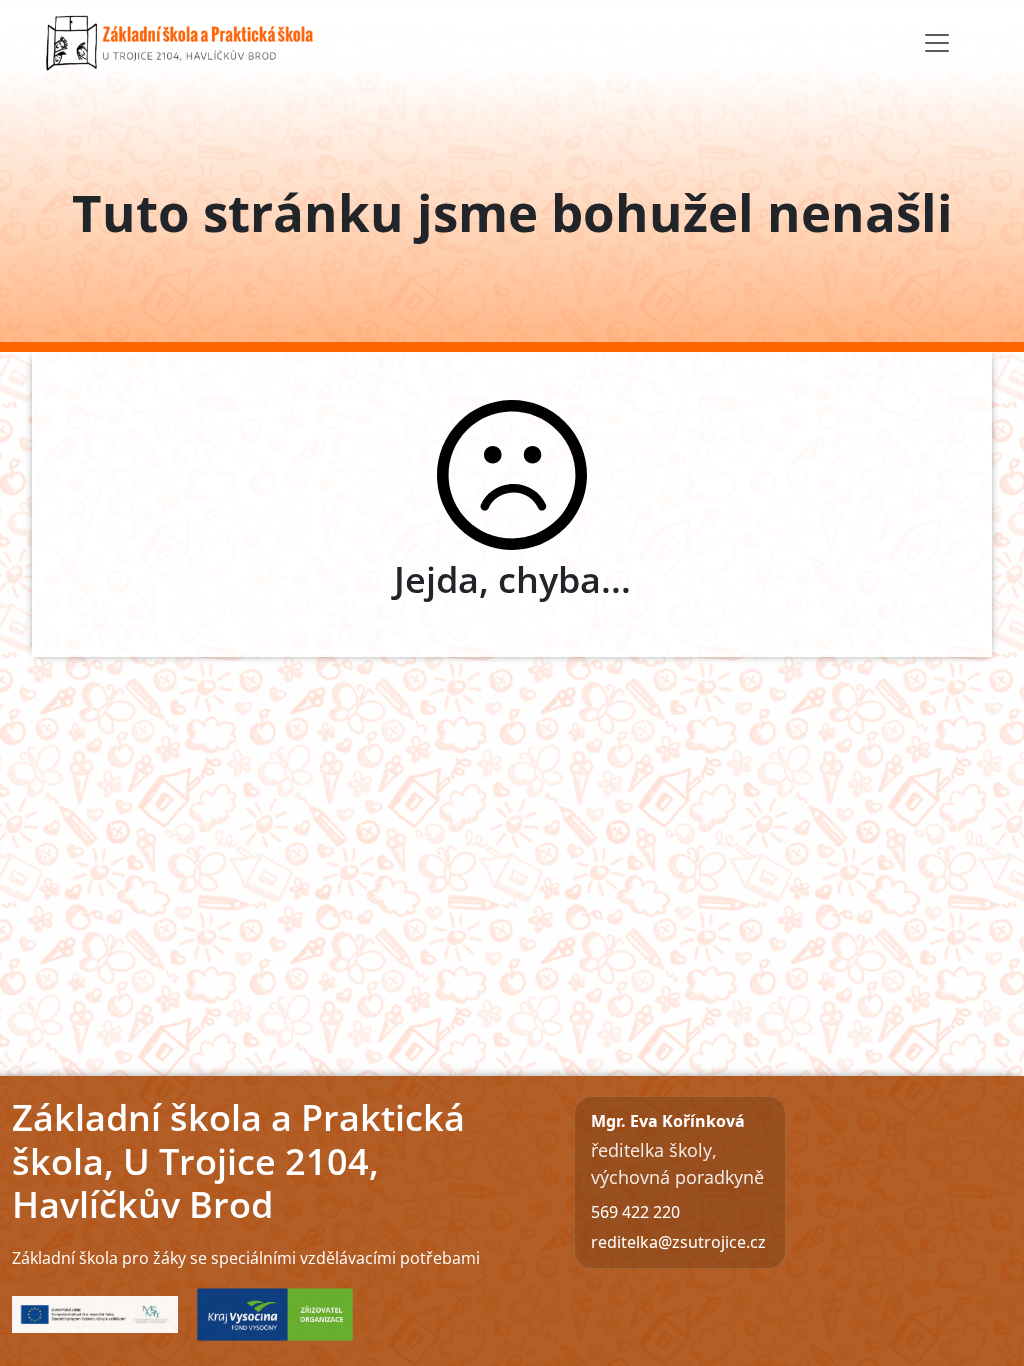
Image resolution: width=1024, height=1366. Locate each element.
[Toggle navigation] (937, 43)
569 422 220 (635, 1212)
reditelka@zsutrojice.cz (678, 1242)
